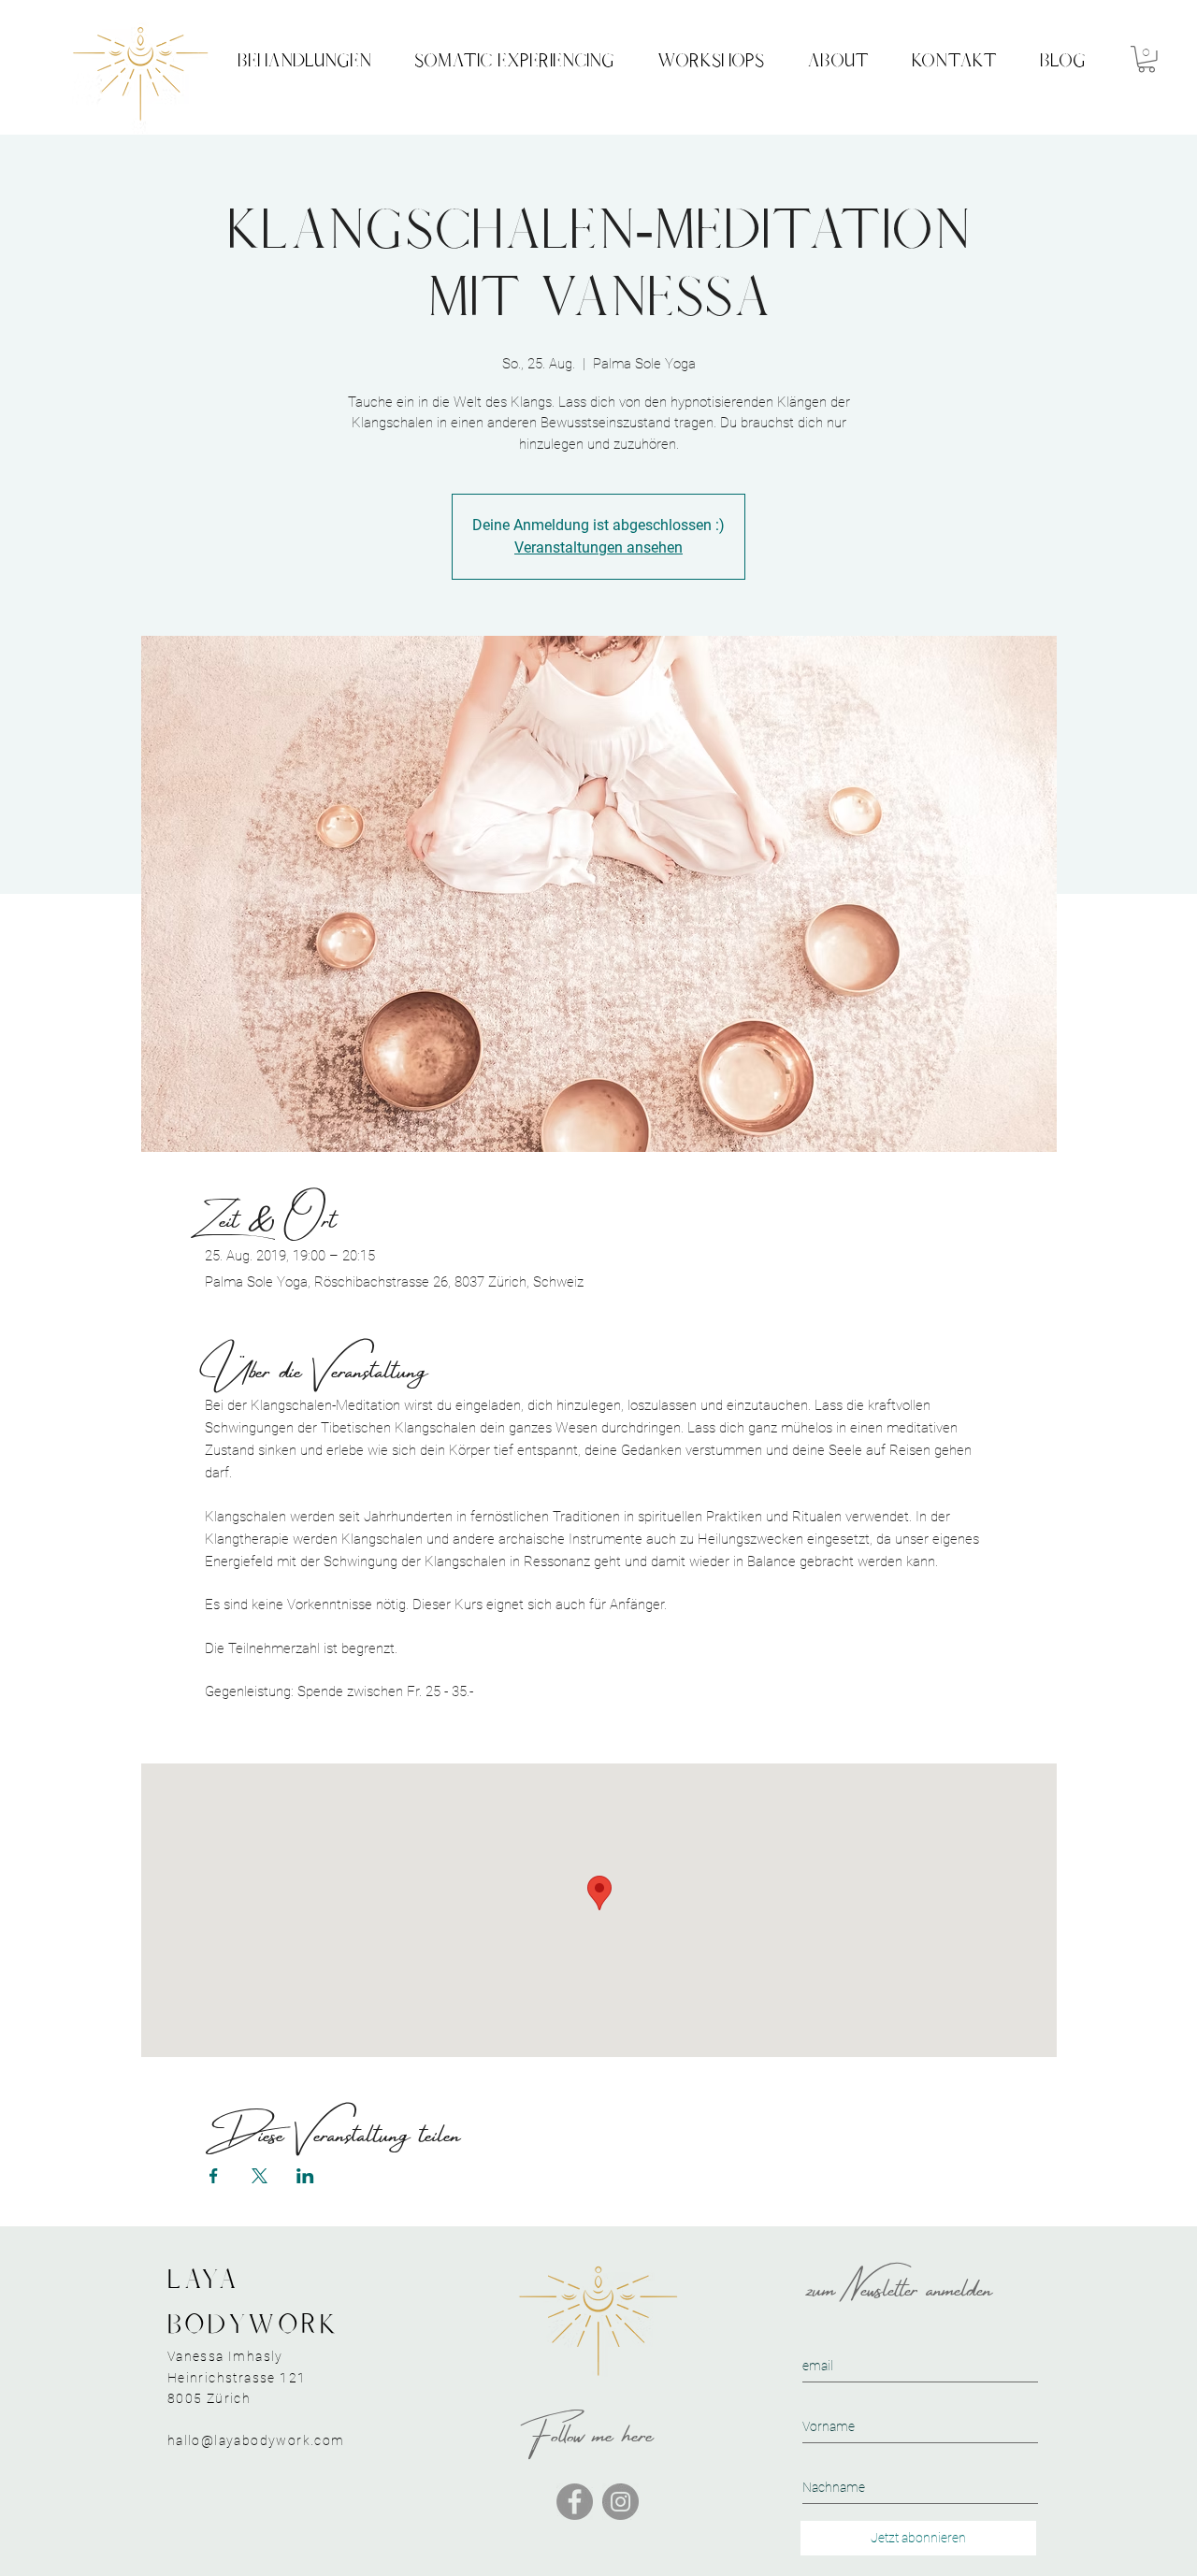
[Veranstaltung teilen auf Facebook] (214, 2176)
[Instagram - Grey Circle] (620, 2502)
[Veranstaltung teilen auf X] (260, 2176)
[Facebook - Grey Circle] (575, 2502)
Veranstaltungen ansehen (598, 547)
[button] (1147, 59)
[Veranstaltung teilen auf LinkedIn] (305, 2176)
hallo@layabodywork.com (256, 2440)
